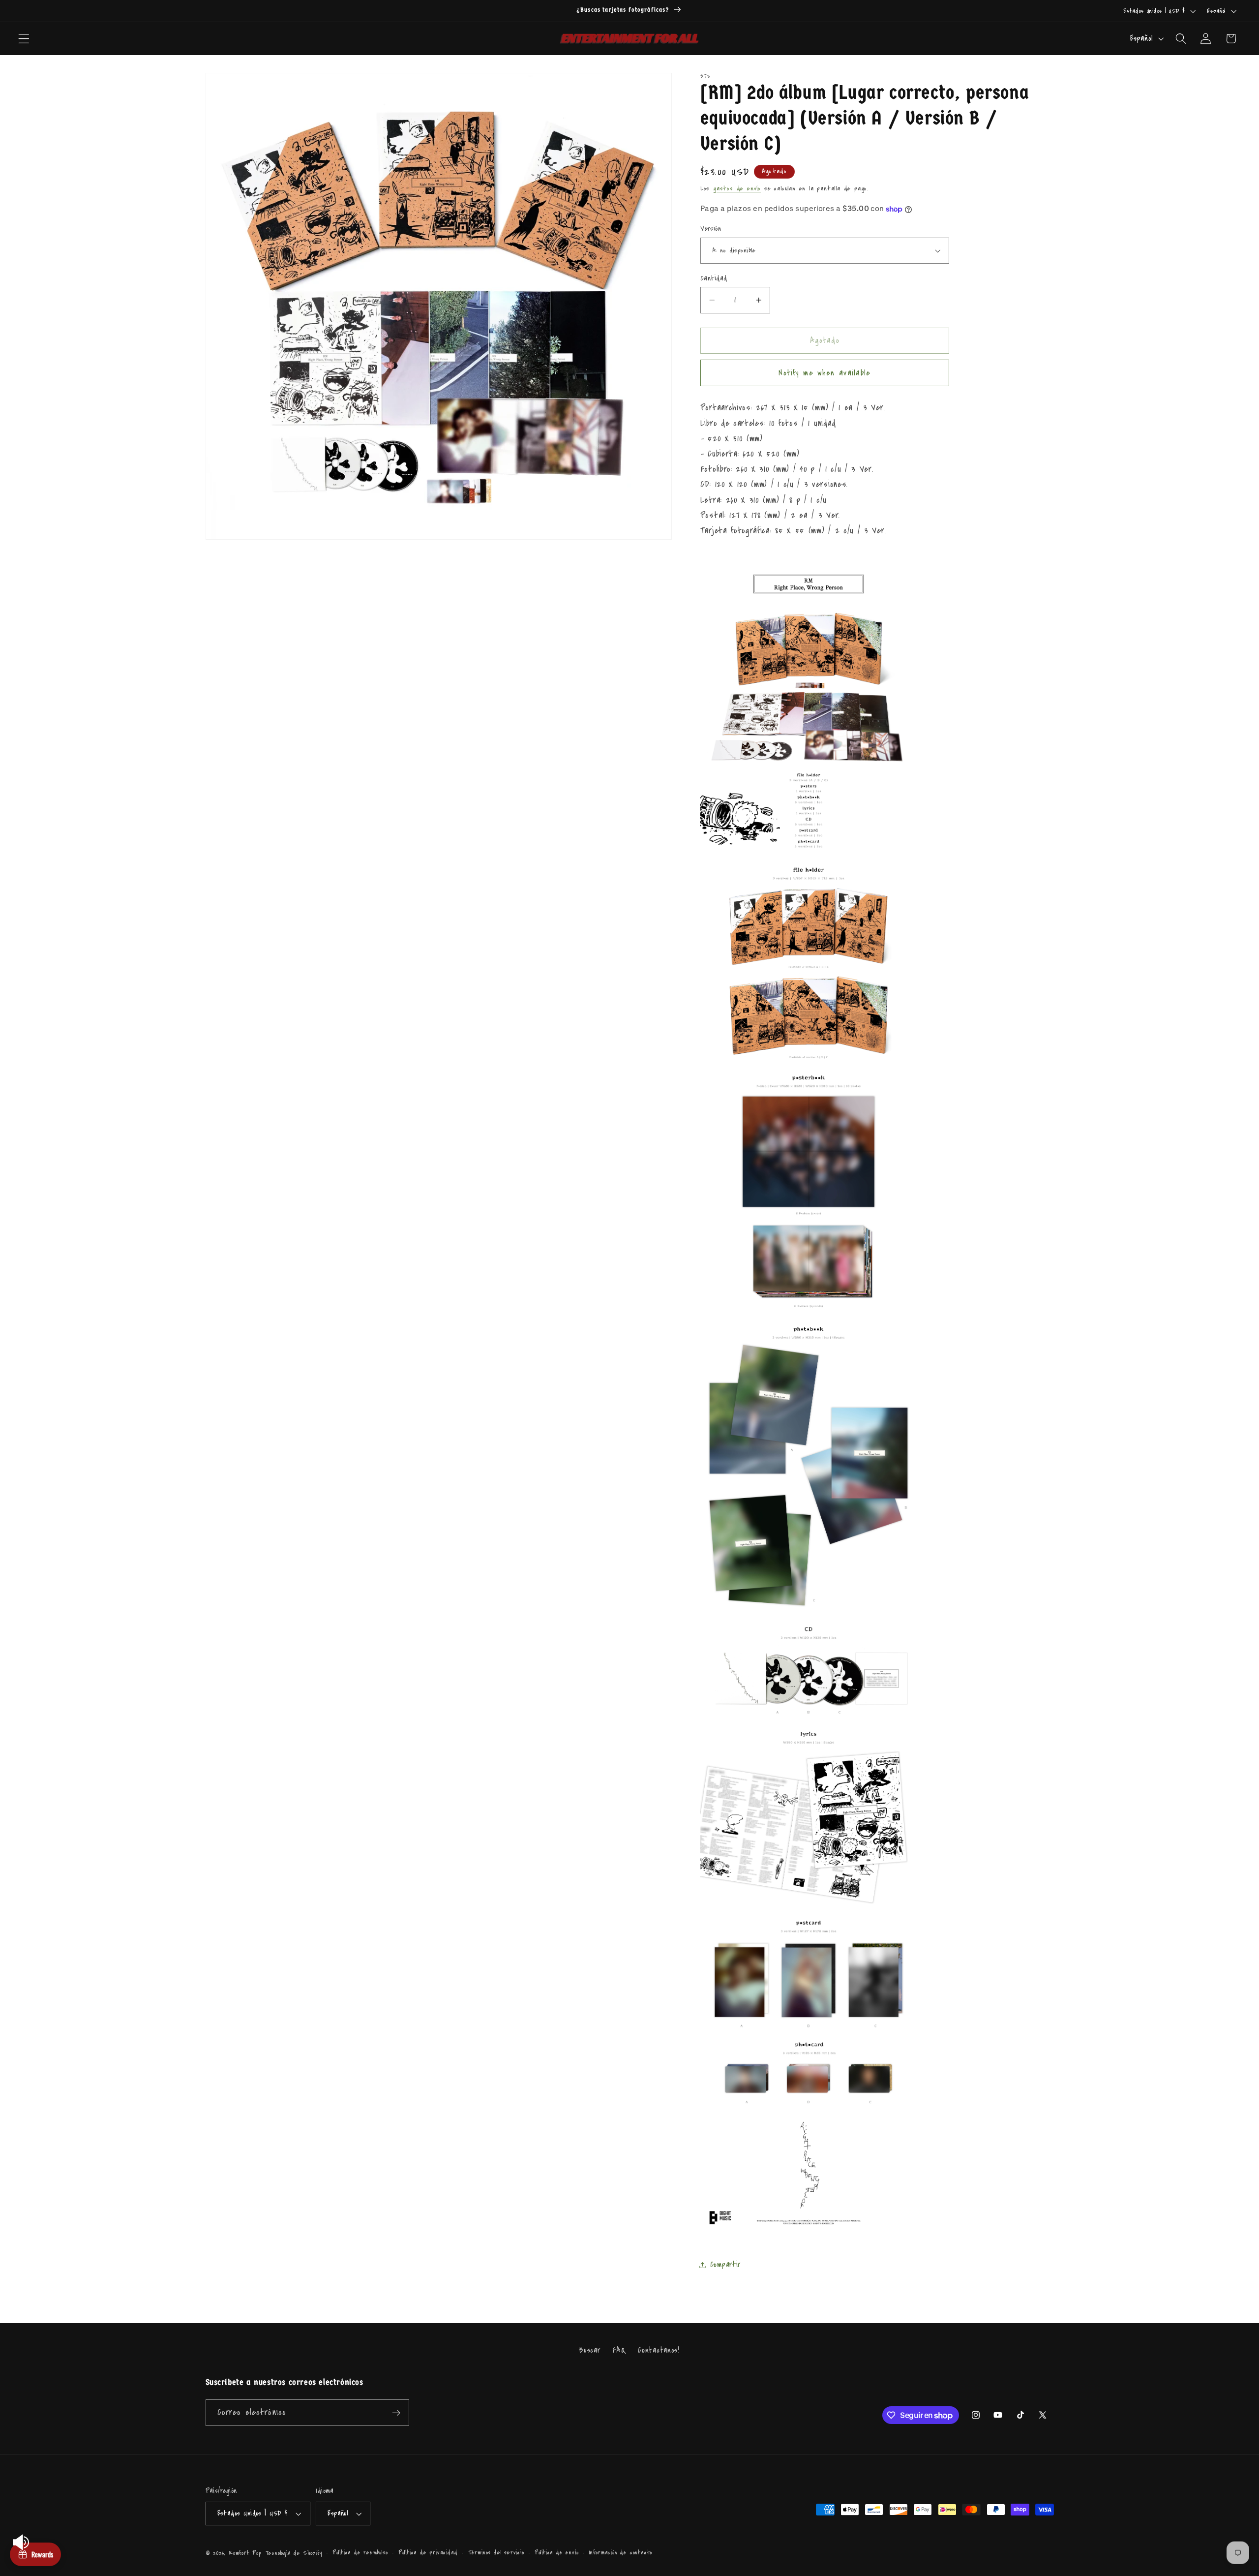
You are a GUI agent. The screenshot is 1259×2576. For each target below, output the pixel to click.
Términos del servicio (496, 2553)
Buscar (590, 2350)
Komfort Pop (245, 2553)
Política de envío (557, 2553)
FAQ (619, 2350)
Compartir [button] (725, 2265)
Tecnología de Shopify (294, 2553)
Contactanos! (659, 2350)
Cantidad (714, 278)
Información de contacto (621, 2553)
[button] (24, 39)
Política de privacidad (428, 2553)
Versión (711, 229)
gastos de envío (737, 188)
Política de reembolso (360, 2553)
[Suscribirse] (396, 2413)
